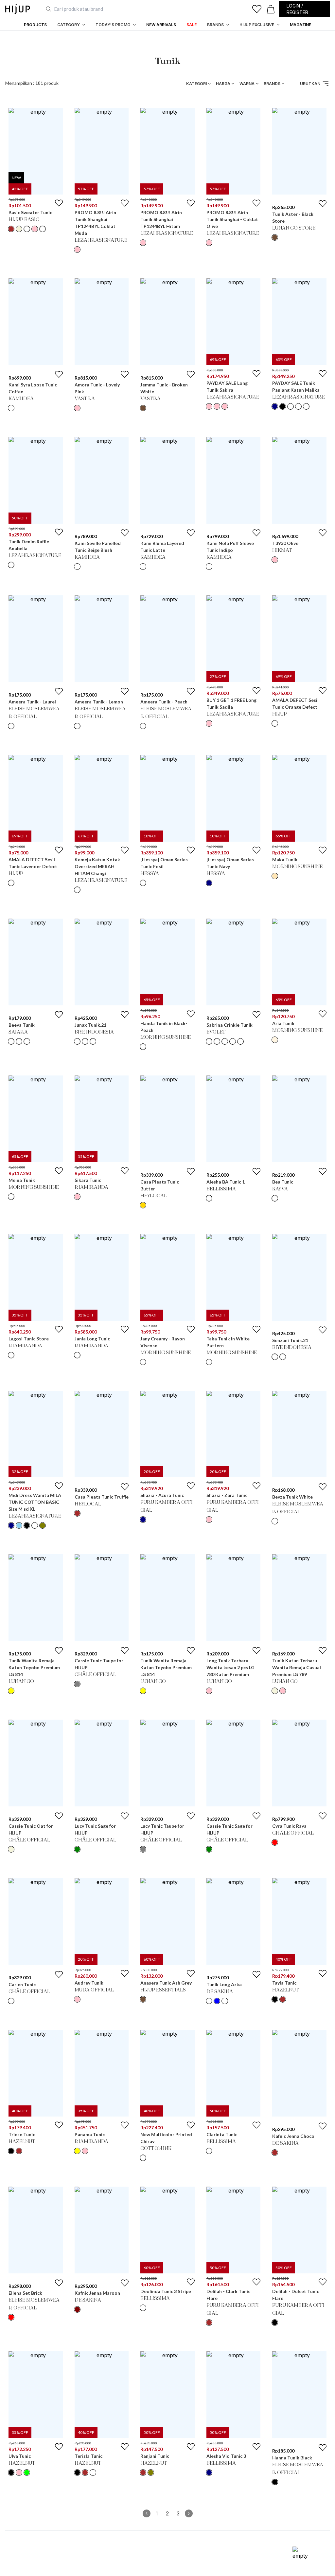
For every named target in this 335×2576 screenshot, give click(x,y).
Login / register (297, 9)
